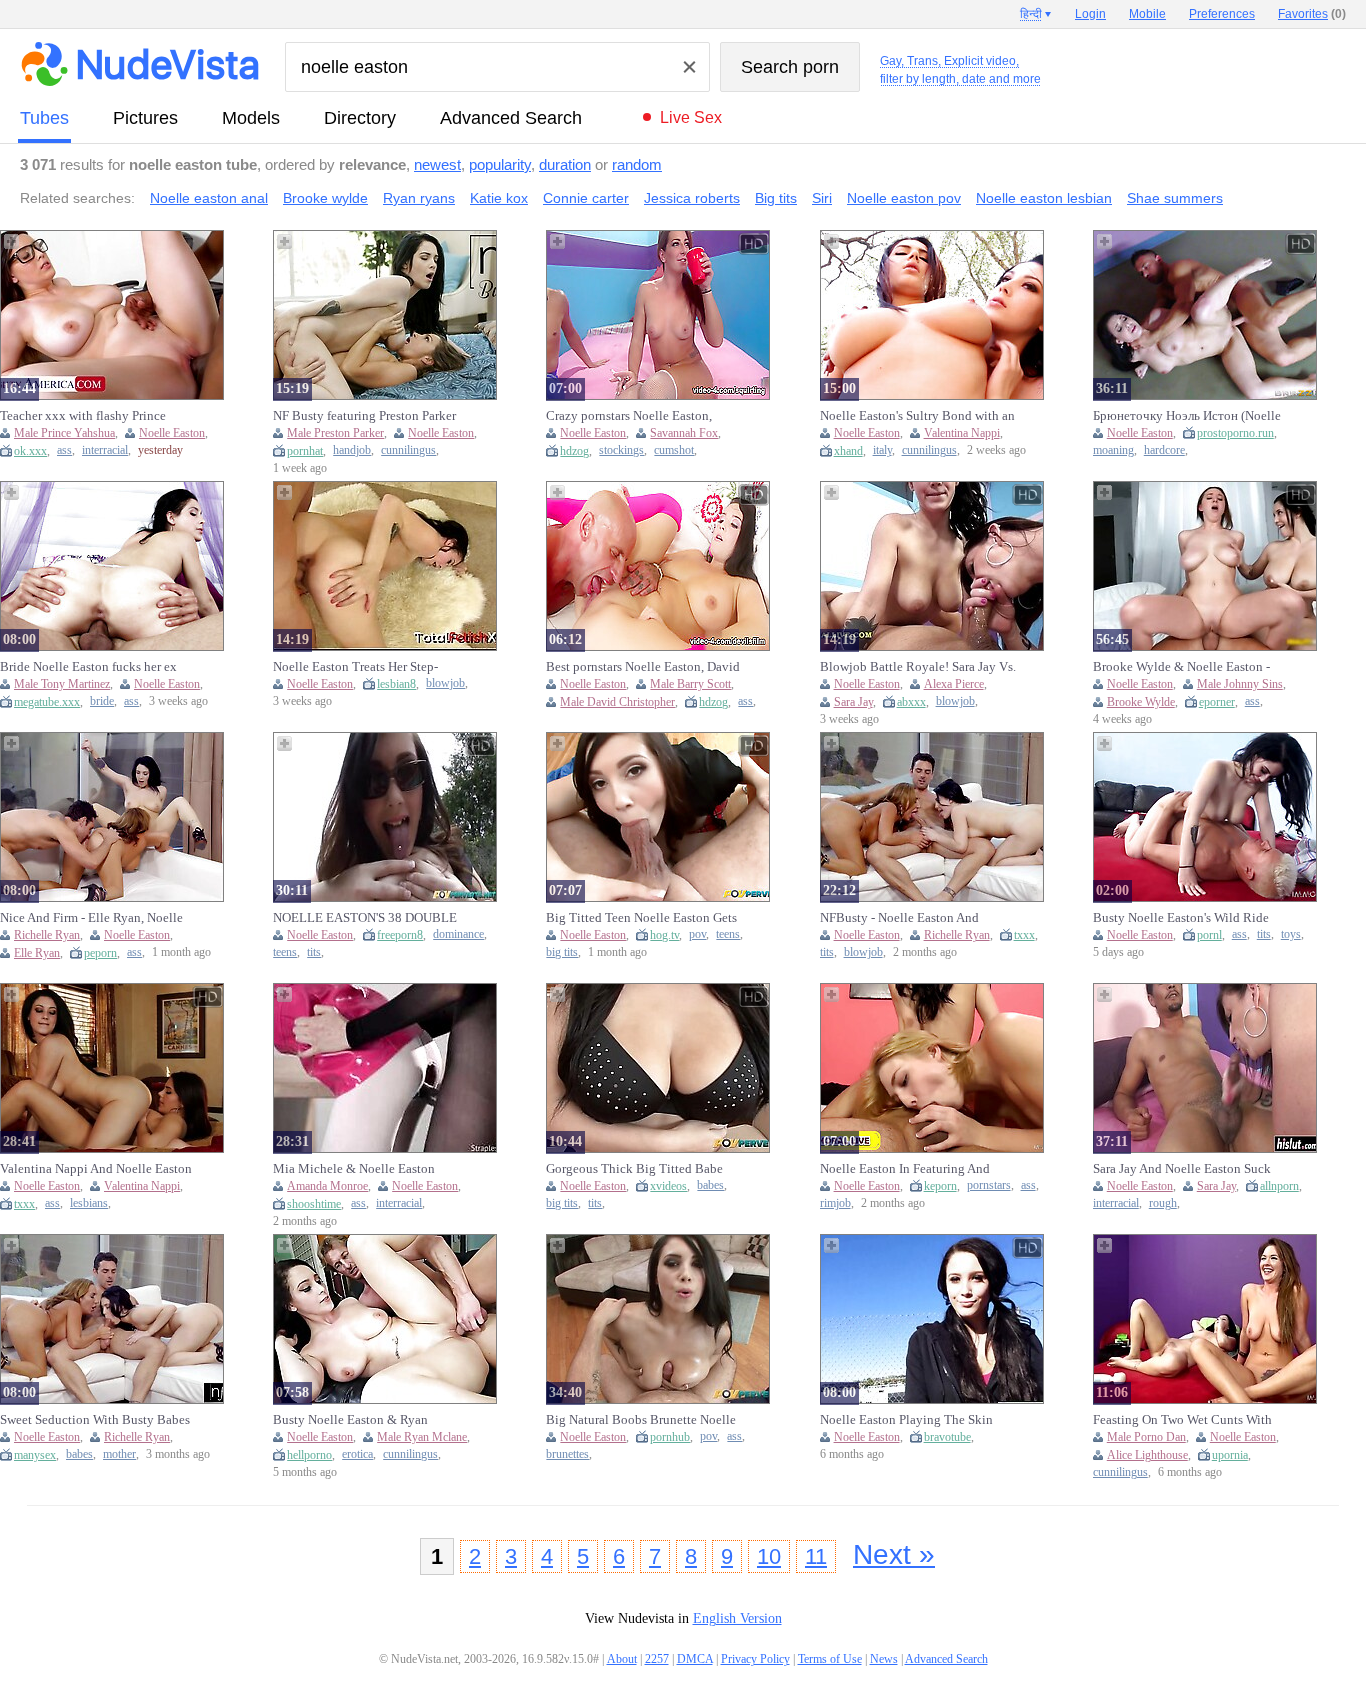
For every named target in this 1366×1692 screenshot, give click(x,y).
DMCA (695, 1659)
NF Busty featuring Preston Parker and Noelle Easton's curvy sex (364, 416)
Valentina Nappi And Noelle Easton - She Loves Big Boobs (96, 1169)
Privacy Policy (755, 1659)
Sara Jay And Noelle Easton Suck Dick (1182, 1169)
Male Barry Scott (690, 684)
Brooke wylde (325, 198)
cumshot (674, 450)
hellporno (309, 1455)
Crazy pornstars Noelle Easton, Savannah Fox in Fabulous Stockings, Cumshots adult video (635, 416)
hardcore (1164, 450)
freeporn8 (400, 935)
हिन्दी (1031, 14)
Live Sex (691, 117)
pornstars (989, 1185)
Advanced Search (511, 118)
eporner (1217, 702)
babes (710, 1185)
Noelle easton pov (904, 198)
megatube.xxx (47, 702)
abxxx (911, 702)
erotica (357, 1454)
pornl (1209, 935)
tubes (44, 118)
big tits (562, 952)
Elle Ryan (37, 953)
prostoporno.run (1235, 433)
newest (437, 164)
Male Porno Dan (1146, 1437)
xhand (848, 451)
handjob (352, 450)
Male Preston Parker (335, 433)
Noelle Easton (172, 433)
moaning (1113, 450)
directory (360, 118)
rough (1163, 1203)
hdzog (574, 451)
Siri (822, 198)
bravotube (947, 1437)
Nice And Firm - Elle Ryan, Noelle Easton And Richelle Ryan (91, 918)
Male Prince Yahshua (64, 433)
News (884, 1659)
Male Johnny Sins (1240, 684)
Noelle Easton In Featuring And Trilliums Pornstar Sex (905, 1169)
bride (102, 701)
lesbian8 (396, 684)
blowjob (445, 683)
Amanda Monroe (327, 1186)
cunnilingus (408, 450)
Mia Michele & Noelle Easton (354, 1168)
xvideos (668, 1186)
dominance (458, 934)
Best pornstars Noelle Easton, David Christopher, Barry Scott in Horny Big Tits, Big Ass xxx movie (643, 667)
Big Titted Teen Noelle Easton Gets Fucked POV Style (641, 918)
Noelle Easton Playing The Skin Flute (906, 1420)
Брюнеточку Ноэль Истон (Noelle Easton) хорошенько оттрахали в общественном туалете (1187, 416)
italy (882, 450)
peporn (100, 953)
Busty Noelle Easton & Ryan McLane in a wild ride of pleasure (363, 1420)
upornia (1230, 1455)
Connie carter (586, 198)
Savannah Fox (684, 433)
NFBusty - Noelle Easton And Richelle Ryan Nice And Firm (899, 918)
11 (816, 1556)
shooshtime (314, 1204)
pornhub (670, 1437)
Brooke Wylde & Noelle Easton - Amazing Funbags (1181, 667)
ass (64, 450)
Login (1090, 14)
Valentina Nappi (962, 433)
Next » (894, 1554)
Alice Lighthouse (1147, 1455)
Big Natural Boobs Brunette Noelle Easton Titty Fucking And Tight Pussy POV (641, 1420)
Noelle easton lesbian (1044, 198)
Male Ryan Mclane (422, 1437)
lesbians (89, 1203)
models (251, 118)
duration (565, 164)
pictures (145, 118)
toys (1291, 934)
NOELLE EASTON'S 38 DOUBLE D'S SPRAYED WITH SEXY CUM (365, 918)
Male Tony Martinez (62, 684)
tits (314, 952)
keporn (940, 1186)
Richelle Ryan (47, 935)
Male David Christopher (617, 702)
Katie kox (499, 198)
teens (285, 952)
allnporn (1279, 1186)
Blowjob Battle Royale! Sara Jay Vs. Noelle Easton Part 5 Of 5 (918, 667)
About (622, 1659)
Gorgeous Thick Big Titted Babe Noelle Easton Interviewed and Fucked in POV (634, 1169)
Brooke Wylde (1141, 702)
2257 (657, 1659)
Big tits (776, 198)
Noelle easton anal (209, 198)
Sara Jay (853, 702)
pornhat (305, 451)
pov (697, 934)
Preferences (1222, 14)
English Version (737, 1618)
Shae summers (1175, 198)
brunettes (567, 1454)
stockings (621, 450)
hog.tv (664, 935)
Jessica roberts (692, 198)
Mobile (1147, 14)
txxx (1024, 935)
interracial (105, 450)
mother (119, 1454)
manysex (35, 1455)
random (637, 164)
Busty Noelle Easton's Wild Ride (1181, 917)
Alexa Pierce (954, 684)
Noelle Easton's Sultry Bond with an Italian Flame (917, 416)
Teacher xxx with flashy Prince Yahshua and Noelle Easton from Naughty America (88, 416)
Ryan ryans (419, 198)
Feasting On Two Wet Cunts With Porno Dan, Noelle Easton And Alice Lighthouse (1190, 1420)
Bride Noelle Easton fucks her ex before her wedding (88, 667)
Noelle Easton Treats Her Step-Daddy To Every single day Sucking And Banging (370, 667)
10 (769, 1556)
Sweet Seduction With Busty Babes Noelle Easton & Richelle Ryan (95, 1420)
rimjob (835, 1203)
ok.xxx (30, 451)
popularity (500, 164)
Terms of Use (830, 1659)
